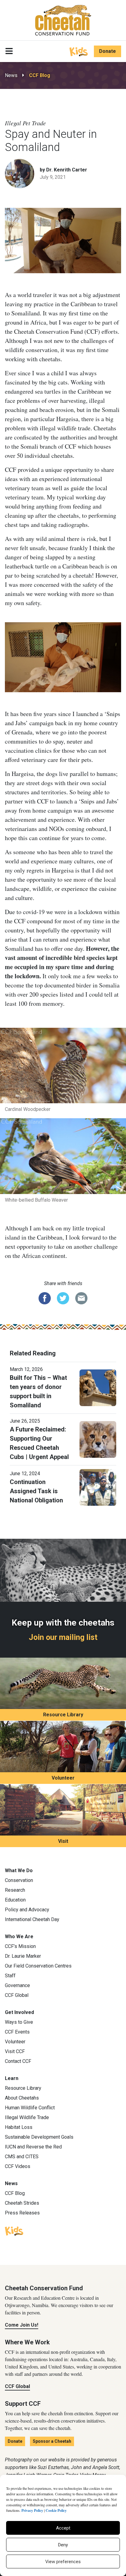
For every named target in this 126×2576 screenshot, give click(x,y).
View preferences (63, 2562)
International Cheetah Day (32, 1919)
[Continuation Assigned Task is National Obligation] (98, 1487)
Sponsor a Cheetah (52, 2441)
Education (15, 1900)
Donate (107, 51)
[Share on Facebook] (45, 1298)
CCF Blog (40, 75)
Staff (10, 1976)
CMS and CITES (22, 2157)
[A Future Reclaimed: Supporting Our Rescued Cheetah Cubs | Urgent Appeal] (98, 1439)
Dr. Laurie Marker (23, 1956)
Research (15, 1890)
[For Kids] (79, 51)
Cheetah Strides (22, 2203)
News (11, 75)
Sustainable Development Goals (39, 2137)
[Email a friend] (81, 1298)
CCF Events (17, 2032)
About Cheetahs (22, 2098)
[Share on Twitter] (63, 1298)
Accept (63, 2528)
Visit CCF (15, 2051)
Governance (17, 1985)
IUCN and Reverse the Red (33, 2147)
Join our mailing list (63, 1637)
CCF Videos (18, 2166)
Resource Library (63, 1715)
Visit (63, 1841)
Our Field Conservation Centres (38, 1966)
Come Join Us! (22, 2325)
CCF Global (17, 1995)
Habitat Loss (19, 2127)
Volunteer (63, 1778)
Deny (63, 2545)
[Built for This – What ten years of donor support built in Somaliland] (98, 1387)
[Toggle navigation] (9, 51)
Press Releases (22, 2213)
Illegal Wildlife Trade (27, 2117)
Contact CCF (18, 2061)
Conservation (19, 1880)
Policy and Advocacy (27, 1910)
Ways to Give (19, 2022)
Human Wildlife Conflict (30, 2108)
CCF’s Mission (20, 1946)
